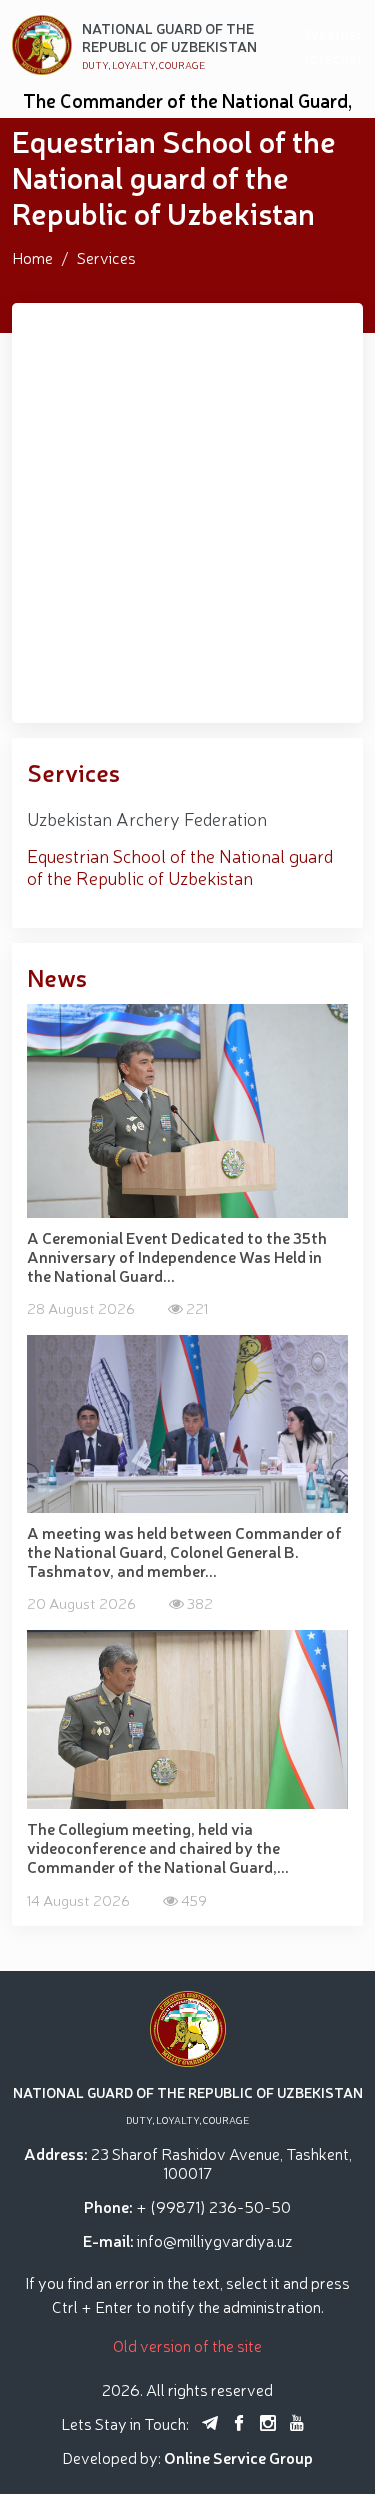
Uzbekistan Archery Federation (147, 818)
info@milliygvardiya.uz (214, 2240)
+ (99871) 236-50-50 (213, 2206)
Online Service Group (238, 2457)
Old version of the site (187, 2345)
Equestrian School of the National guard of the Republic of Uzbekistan (180, 866)
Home (32, 257)
